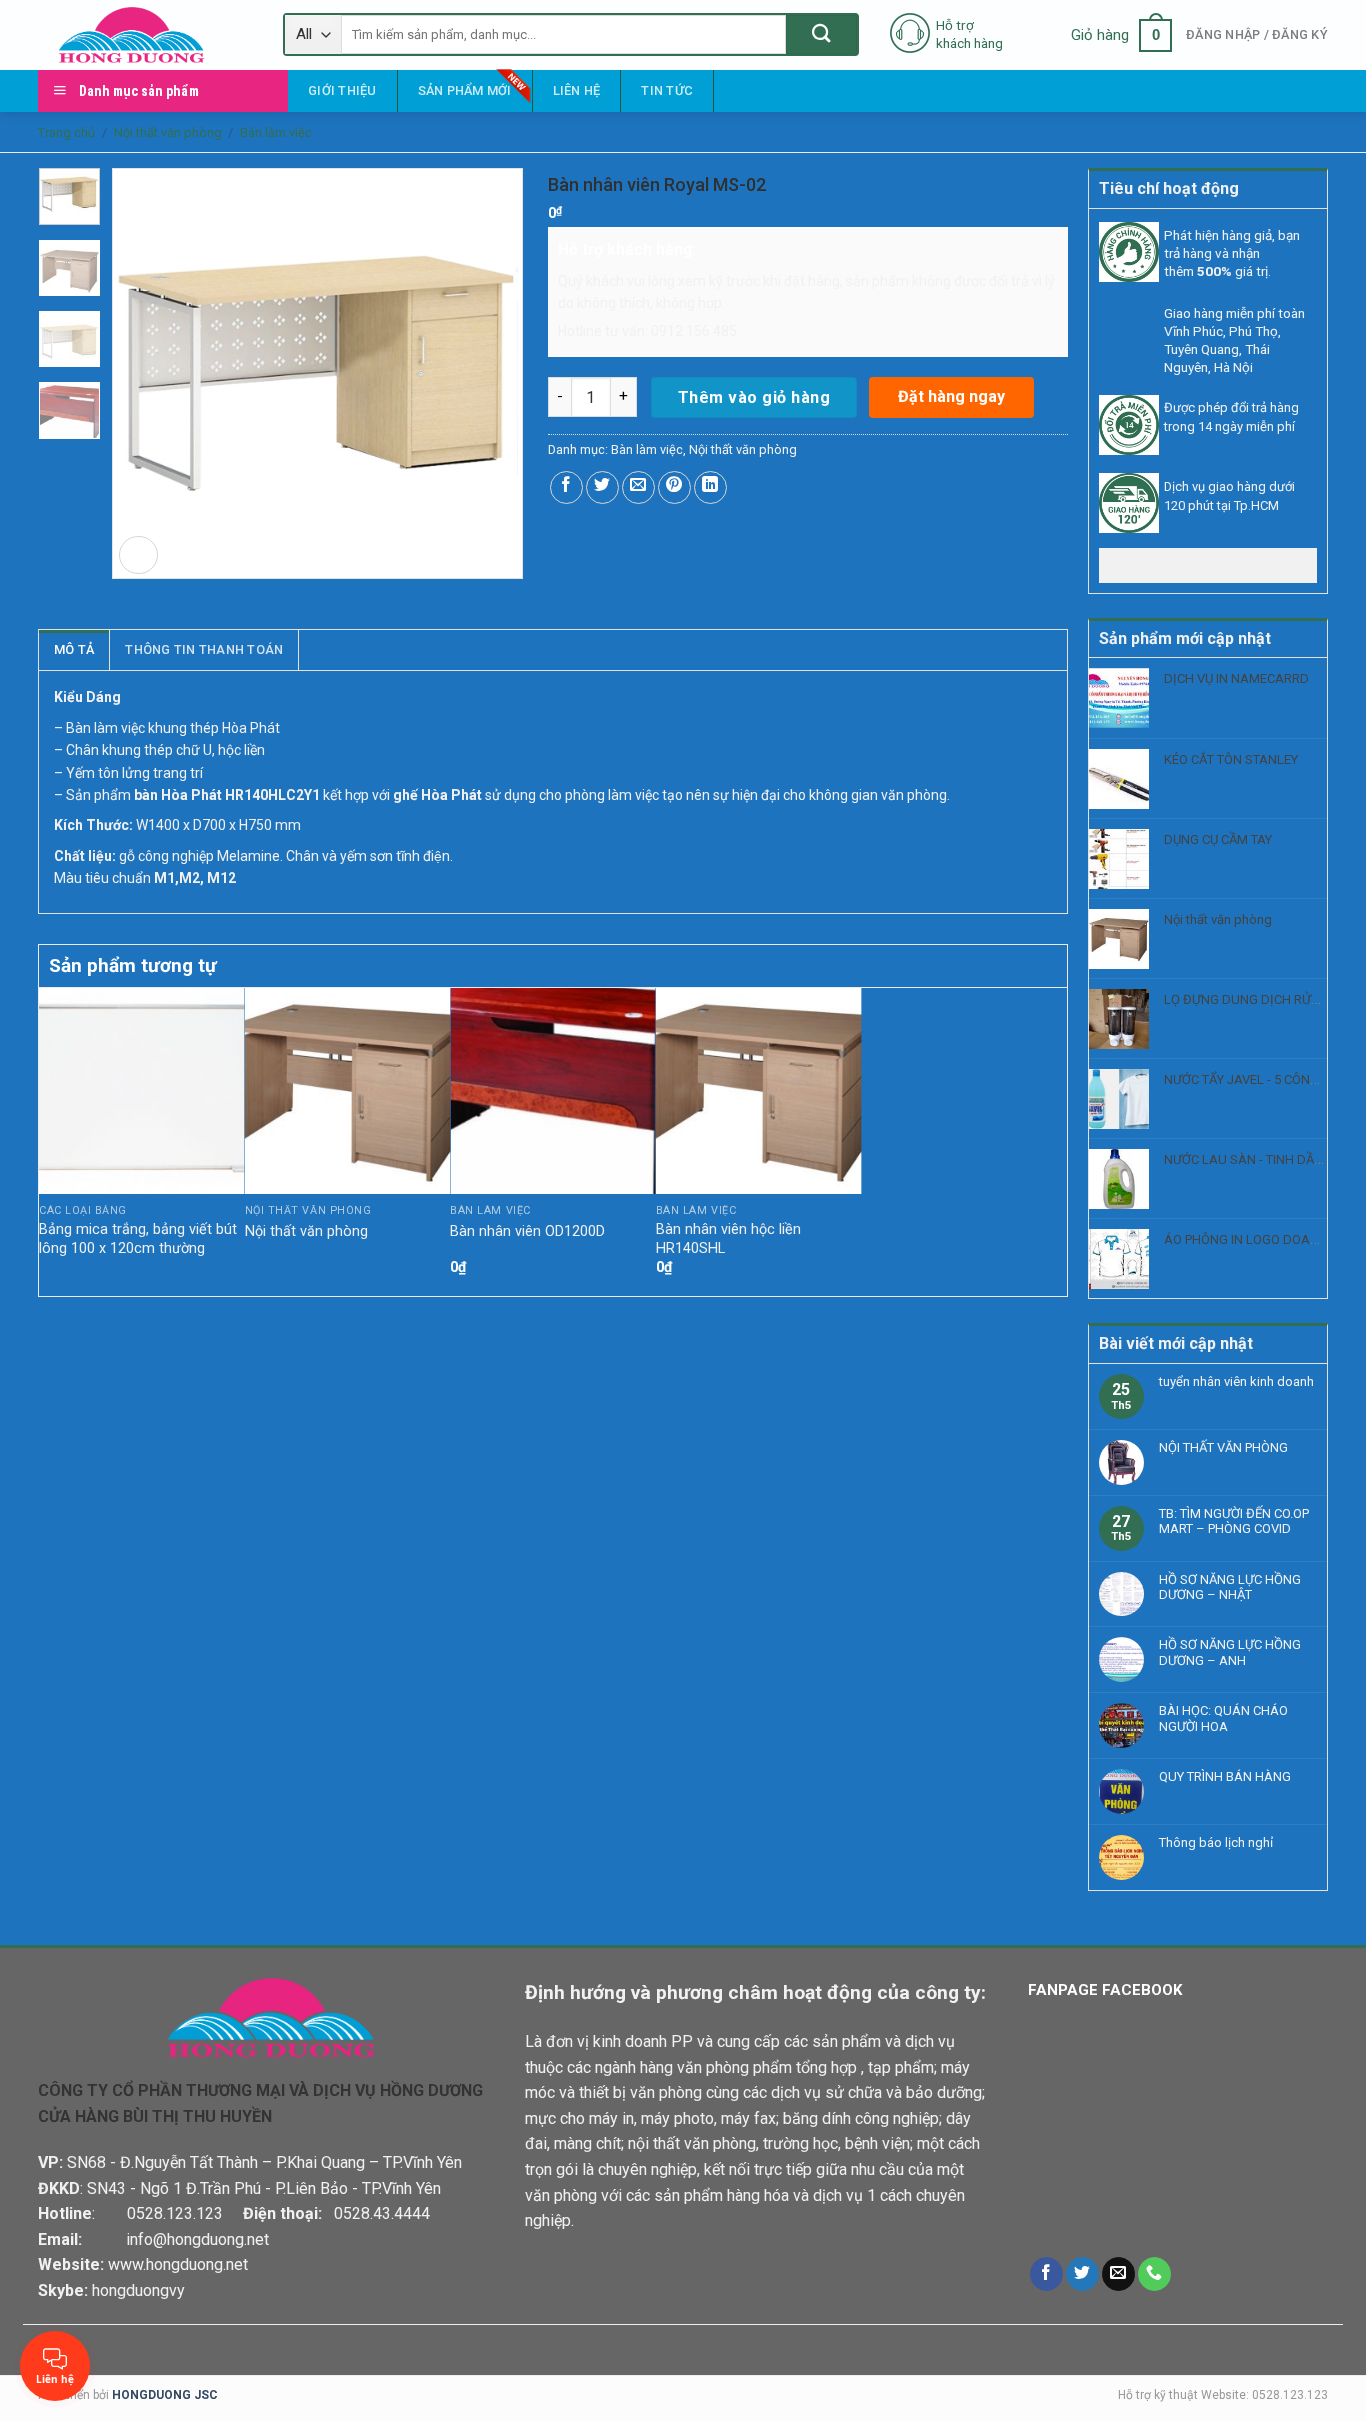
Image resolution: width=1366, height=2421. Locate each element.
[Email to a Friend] (638, 487)
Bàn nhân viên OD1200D (527, 1231)
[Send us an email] (1118, 2274)
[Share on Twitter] (602, 487)
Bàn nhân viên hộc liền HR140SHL (728, 1239)
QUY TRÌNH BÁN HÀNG (1225, 1776)
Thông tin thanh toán (204, 649)
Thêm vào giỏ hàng (754, 397)
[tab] (74, 650)
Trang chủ (66, 132)
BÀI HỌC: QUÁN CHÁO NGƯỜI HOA (1223, 1718)
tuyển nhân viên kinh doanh (1236, 1381)
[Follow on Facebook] (1046, 2274)
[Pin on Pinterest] (674, 487)
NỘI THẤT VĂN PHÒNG (1223, 1447)
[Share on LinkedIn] (710, 487)
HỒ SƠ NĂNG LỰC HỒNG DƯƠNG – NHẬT (1230, 1587)
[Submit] (821, 34)
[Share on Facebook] (566, 487)
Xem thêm (1208, 564)
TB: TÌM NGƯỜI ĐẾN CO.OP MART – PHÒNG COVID (1234, 1521)
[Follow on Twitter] (1082, 2274)
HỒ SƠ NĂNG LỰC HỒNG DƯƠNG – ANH (1230, 1652)
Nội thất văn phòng (168, 132)
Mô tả (74, 649)
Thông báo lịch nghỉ (1216, 1842)
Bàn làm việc (276, 132)
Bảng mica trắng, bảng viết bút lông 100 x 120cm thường (138, 1239)
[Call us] (1154, 2274)
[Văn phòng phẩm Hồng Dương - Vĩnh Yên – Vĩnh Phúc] (145, 35)
